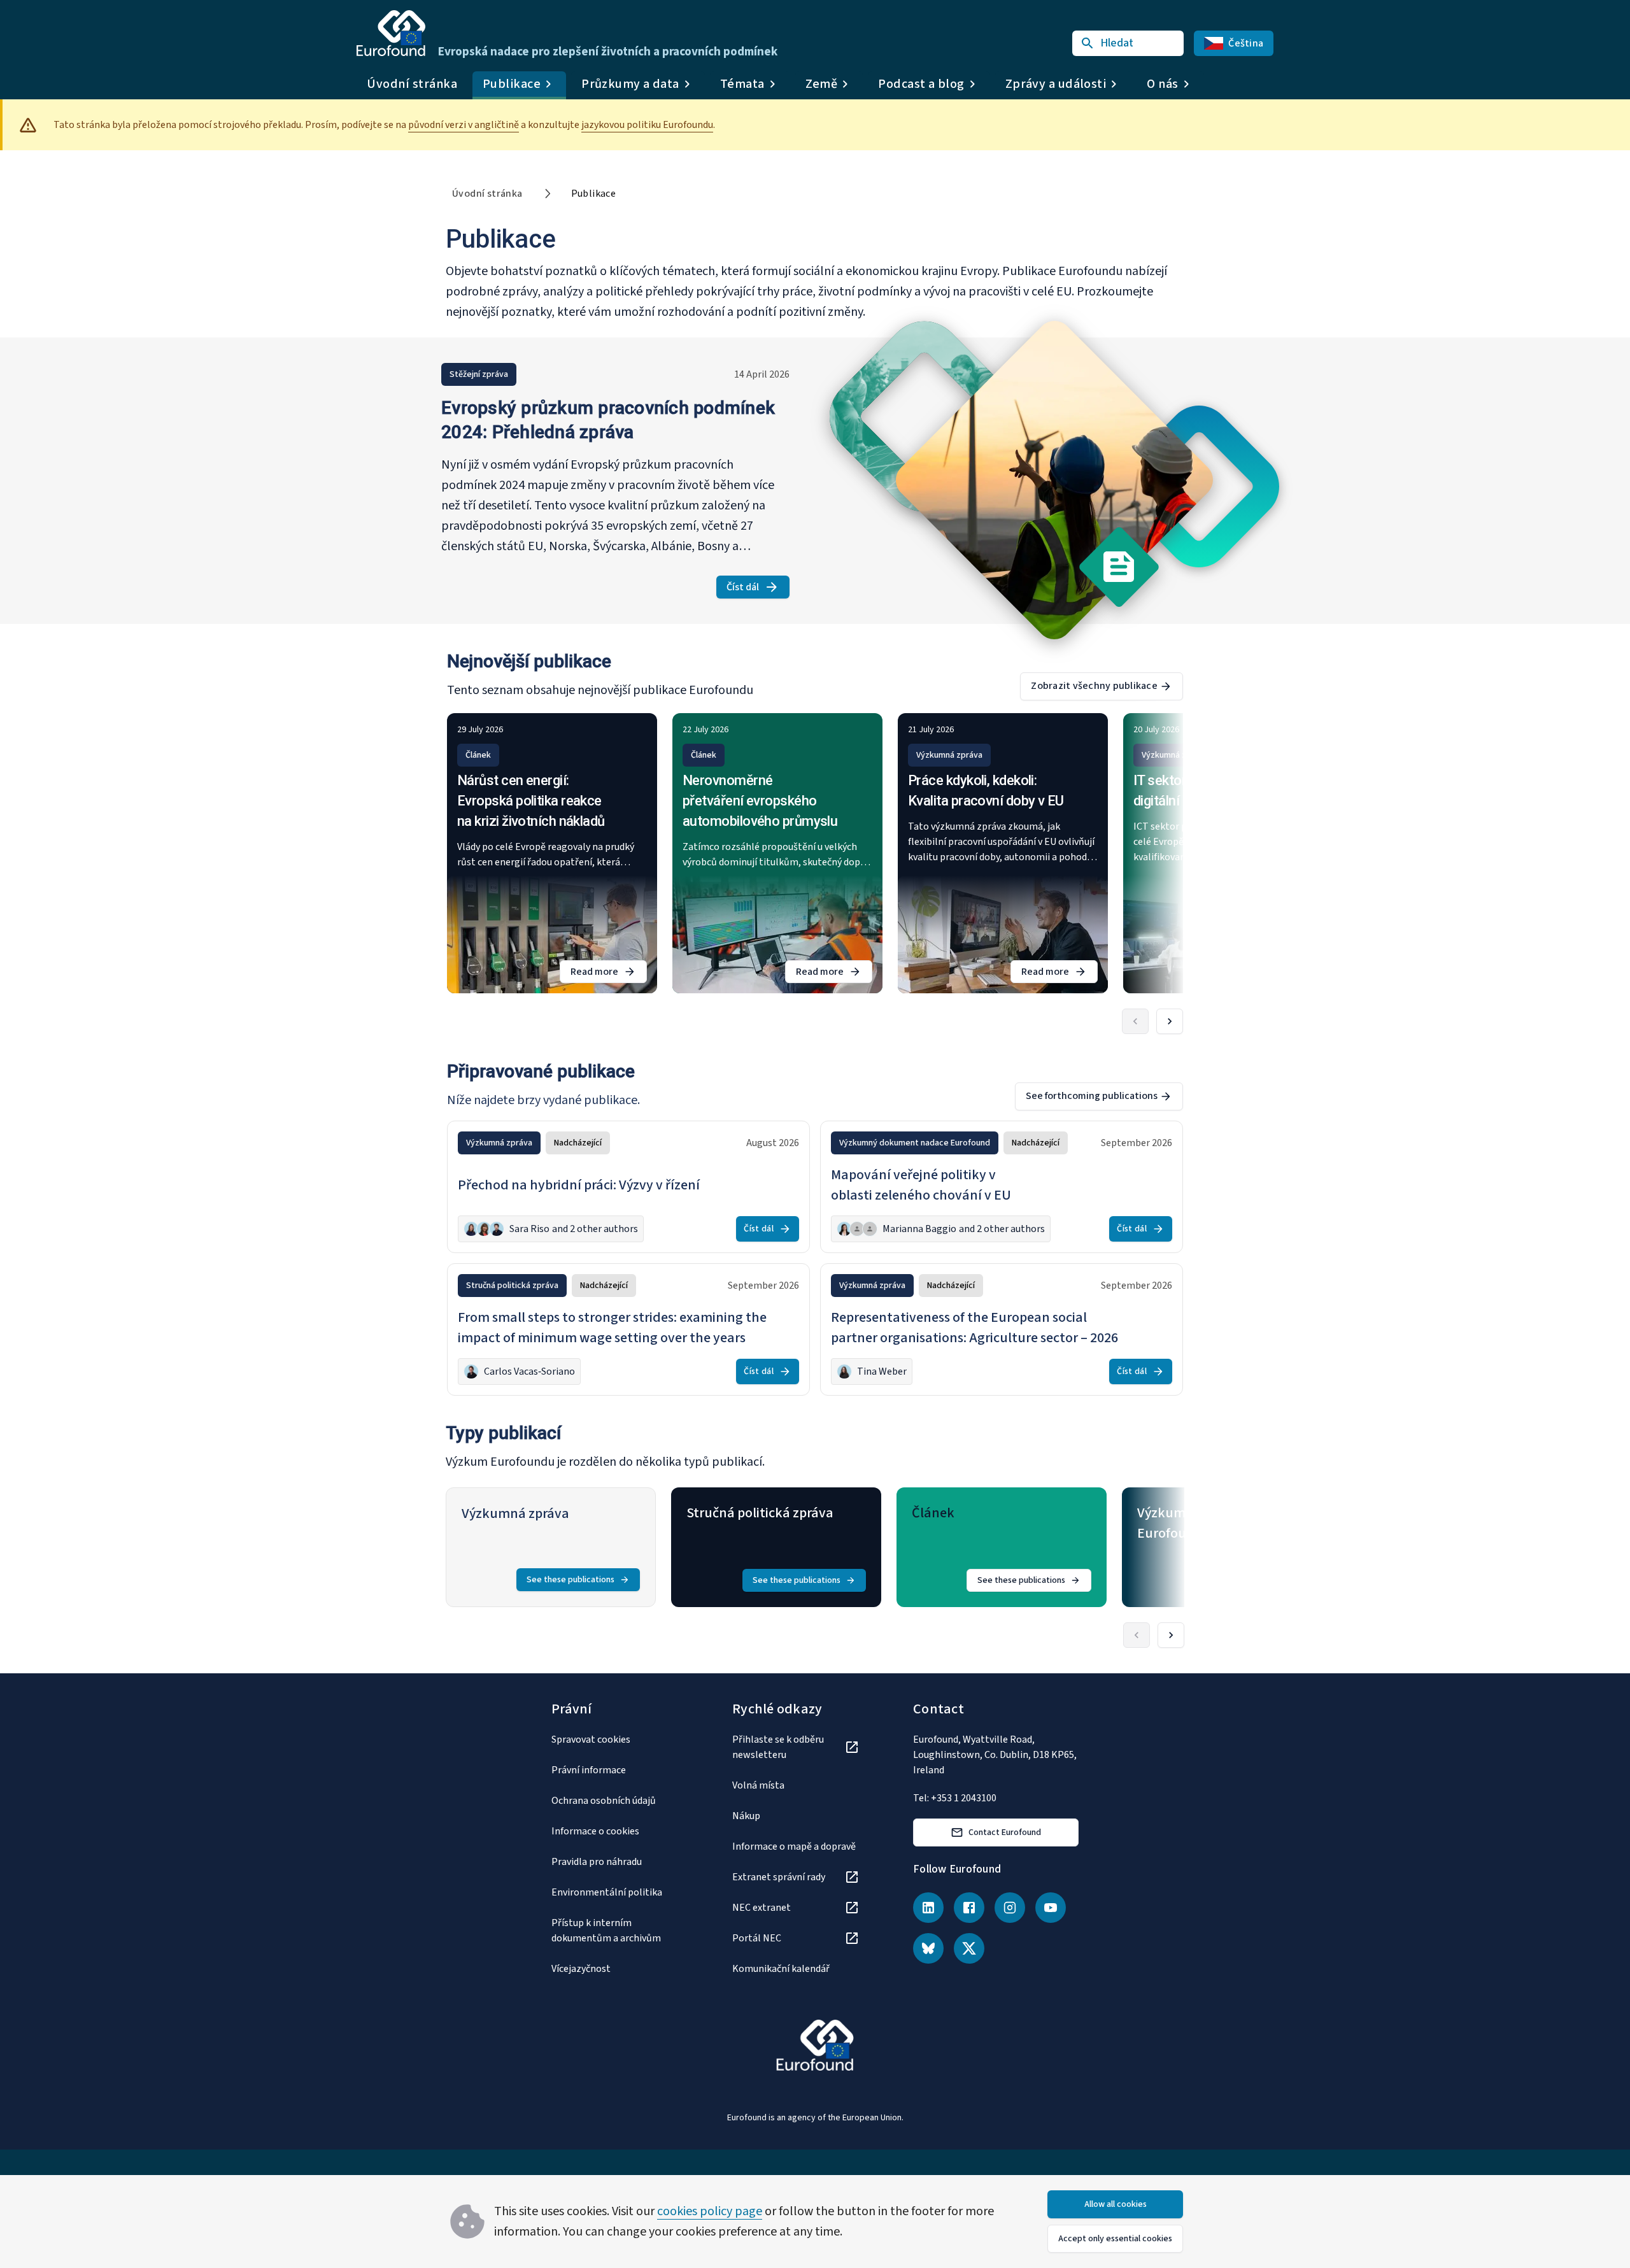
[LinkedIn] (928, 1908)
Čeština (1246, 43)
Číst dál (758, 589)
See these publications (570, 1580)
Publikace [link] (594, 194)
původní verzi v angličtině (464, 125)
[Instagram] (1010, 1908)
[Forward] (1170, 1021)
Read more (609, 974)
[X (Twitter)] (969, 1948)
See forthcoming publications (1092, 1096)
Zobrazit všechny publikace (1094, 686)
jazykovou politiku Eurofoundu (647, 125)
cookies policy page (710, 2211)
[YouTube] (1051, 1908)
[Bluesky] (928, 1948)
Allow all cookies (1116, 2204)
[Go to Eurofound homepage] (391, 33)
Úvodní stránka (412, 84)
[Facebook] (969, 1908)
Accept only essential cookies (1115, 2239)
